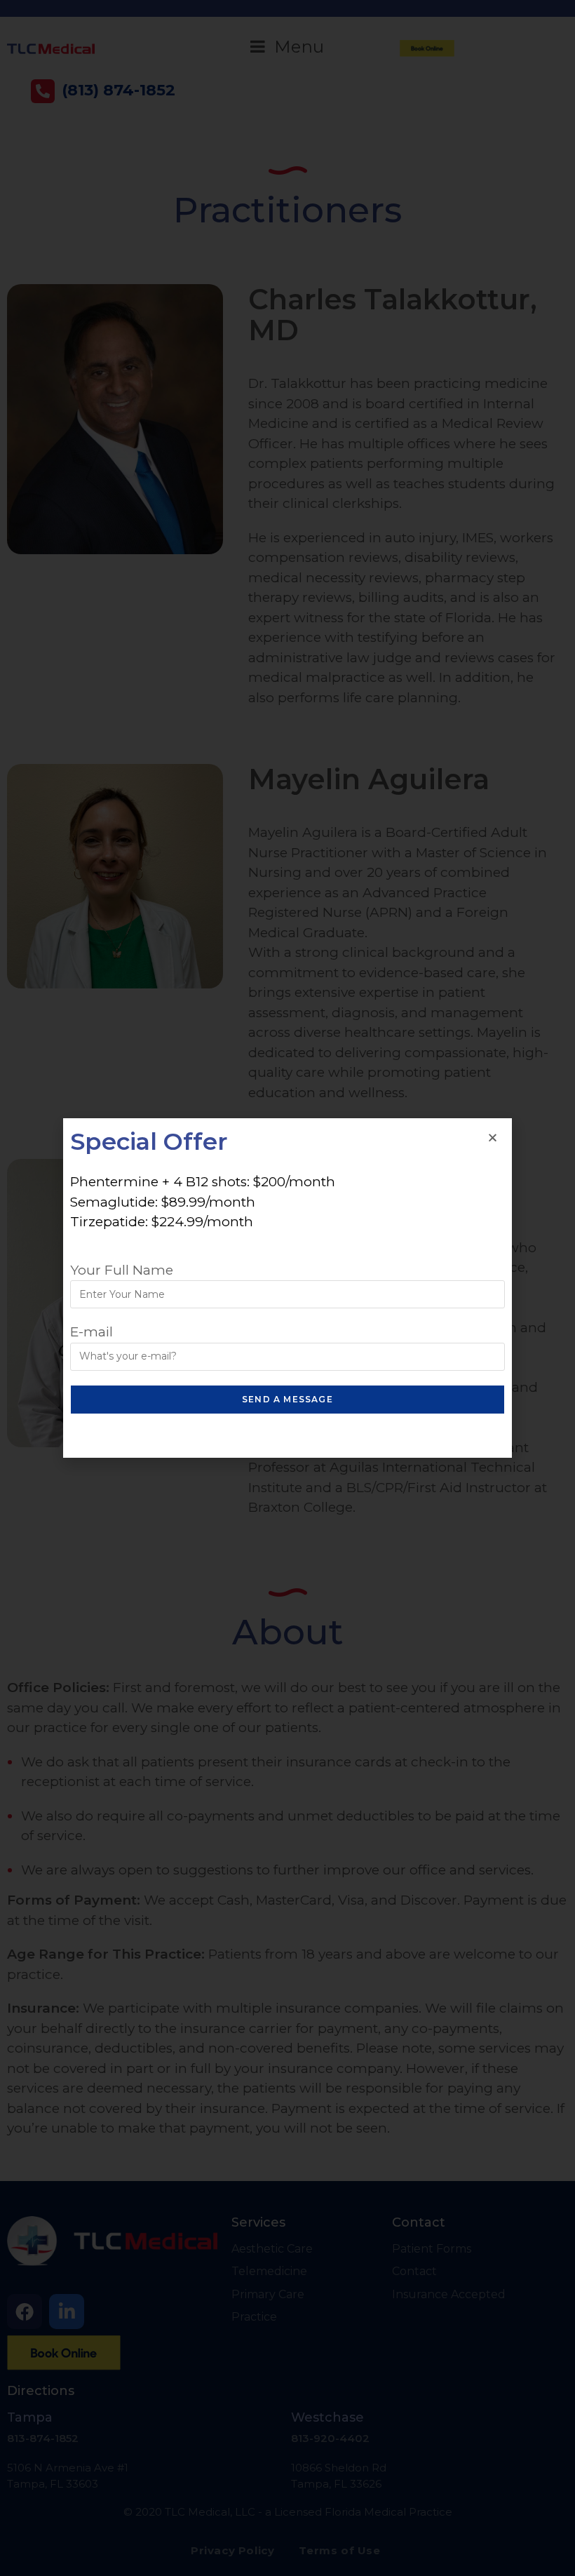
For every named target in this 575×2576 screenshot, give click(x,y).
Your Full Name (122, 1270)
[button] (493, 1138)
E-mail (92, 1332)
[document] (287, 1288)
